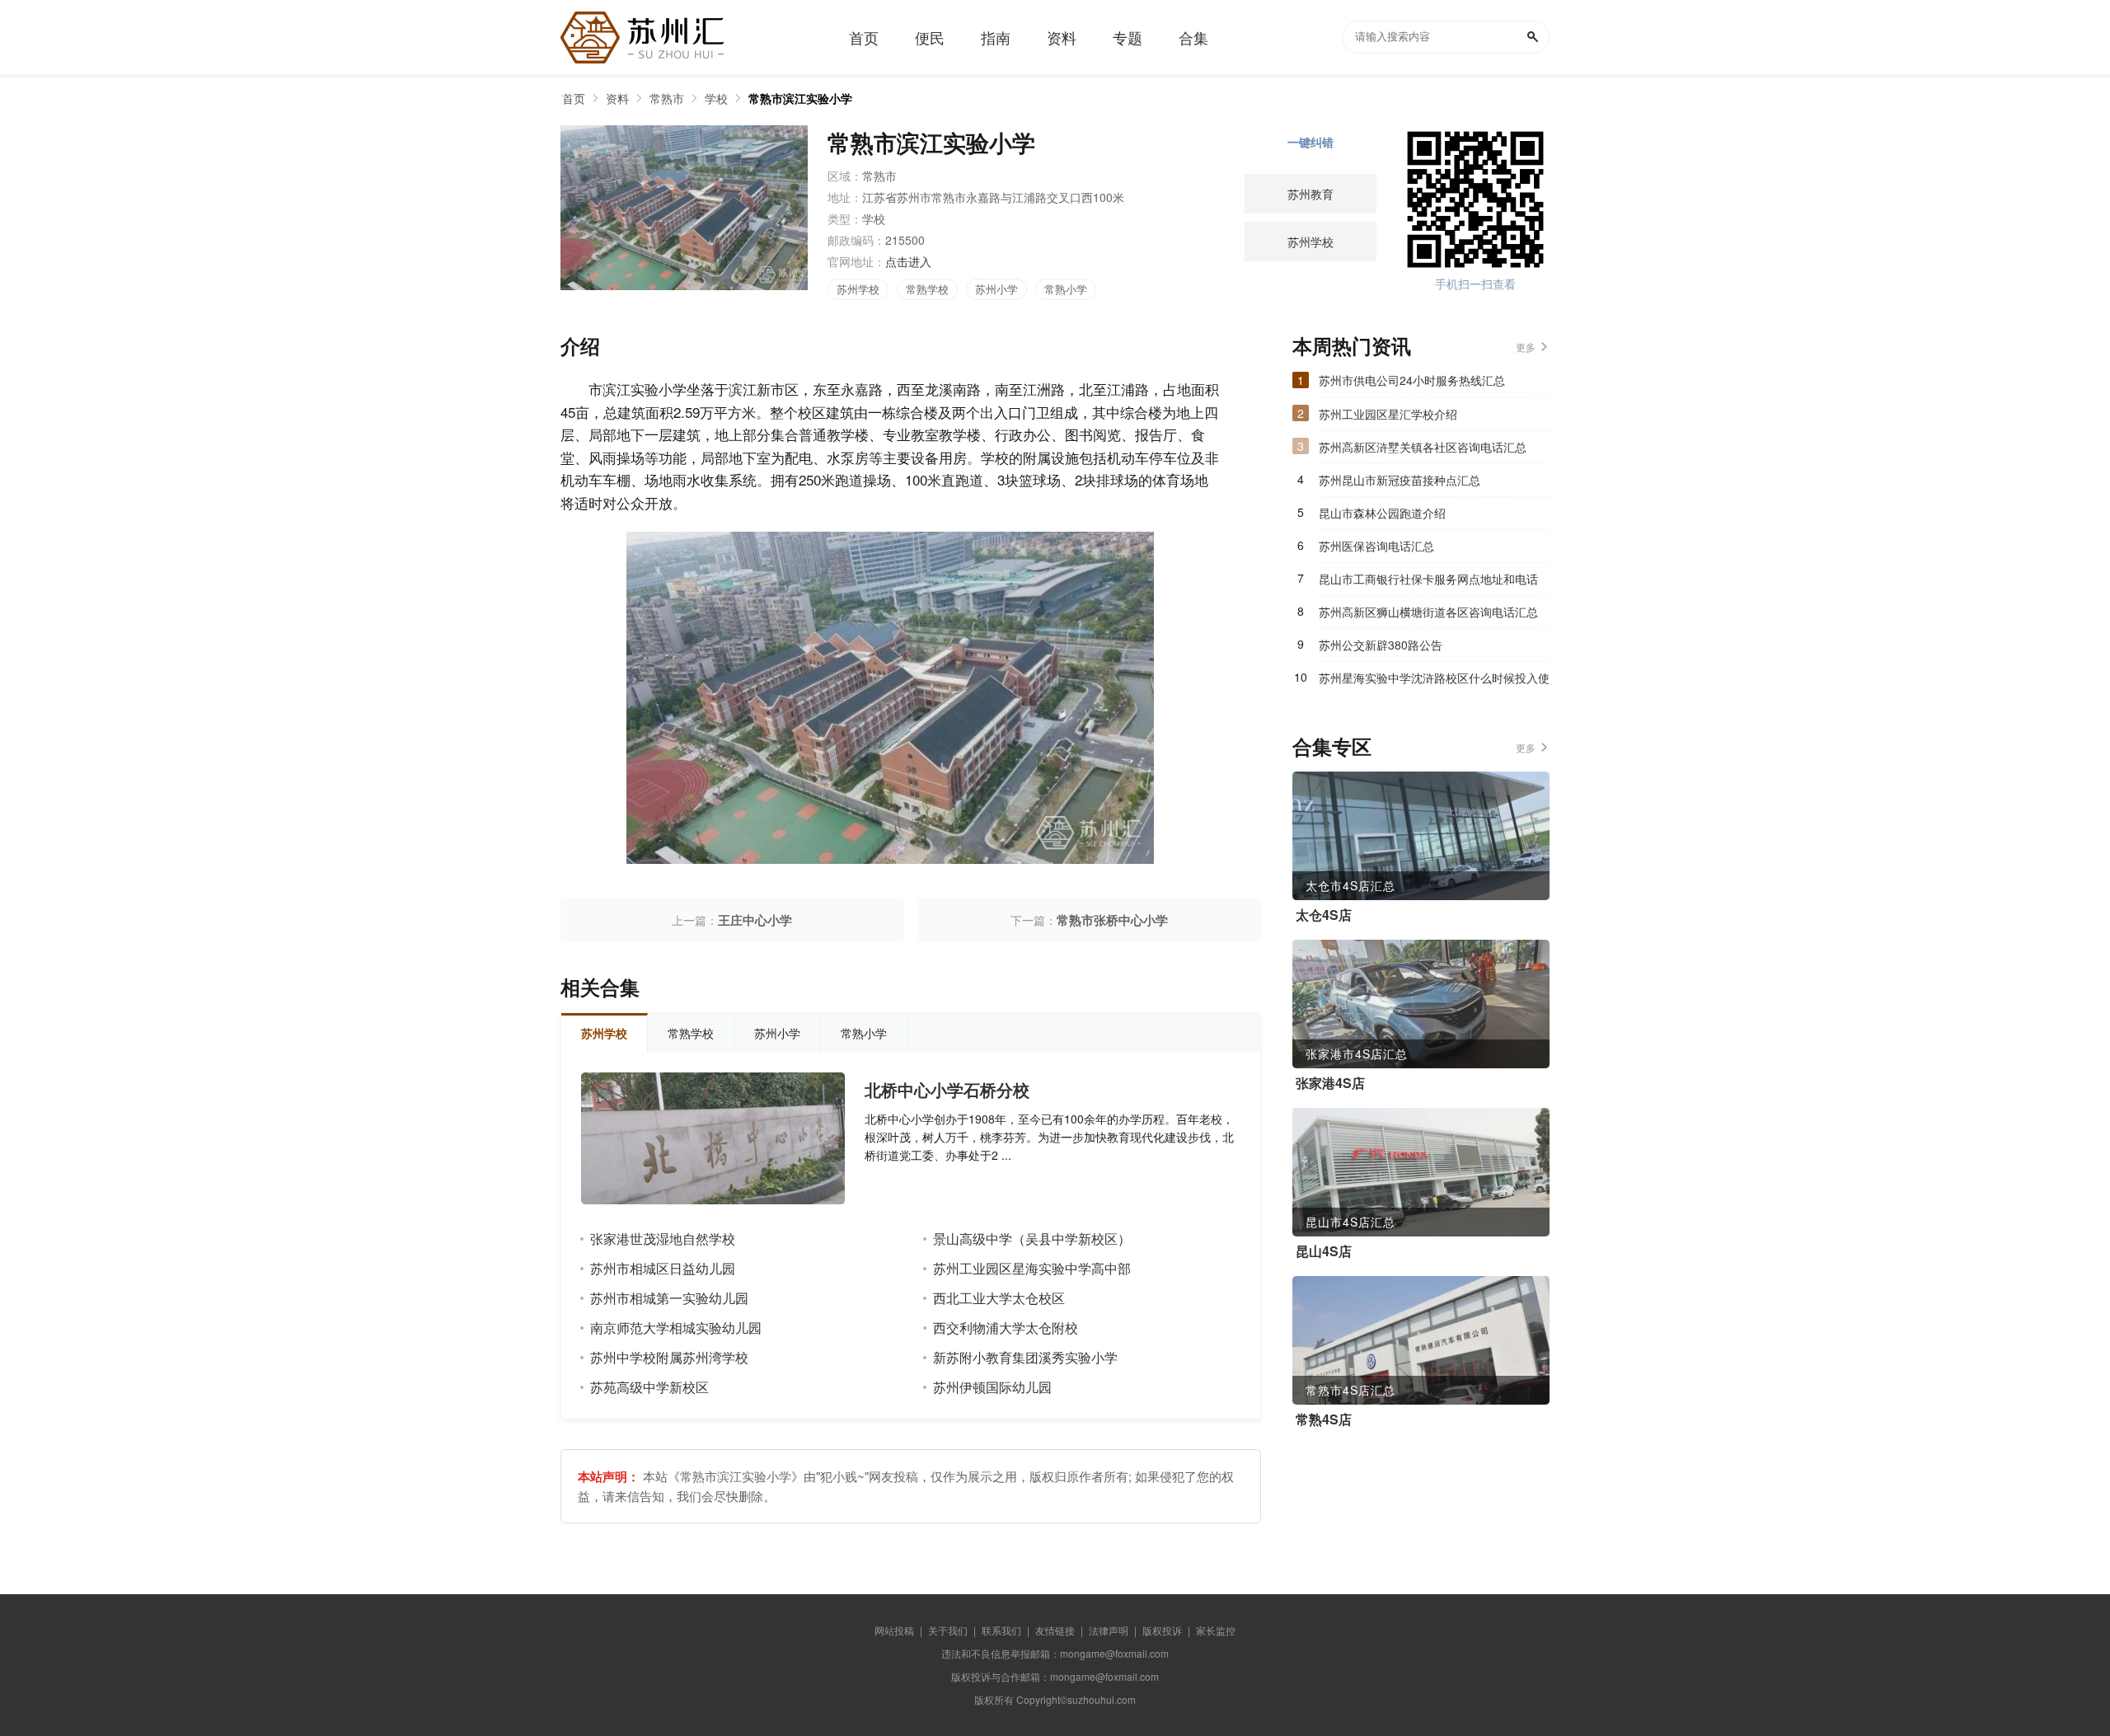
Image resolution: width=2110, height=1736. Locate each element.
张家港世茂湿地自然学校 (663, 1239)
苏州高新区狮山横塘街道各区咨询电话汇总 (1428, 612)
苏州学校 (858, 289)
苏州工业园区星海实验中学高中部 (1032, 1268)
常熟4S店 (1324, 1419)
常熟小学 (1066, 289)
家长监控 (1216, 1630)
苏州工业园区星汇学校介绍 (1388, 414)
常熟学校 (927, 289)
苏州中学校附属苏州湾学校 (669, 1357)
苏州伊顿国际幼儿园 (992, 1387)
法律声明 (1109, 1630)
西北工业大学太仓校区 (999, 1298)
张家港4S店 (1330, 1083)
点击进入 (908, 261)
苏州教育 (1311, 194)
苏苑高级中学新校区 (649, 1387)
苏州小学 (996, 289)
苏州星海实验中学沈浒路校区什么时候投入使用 (1434, 682)
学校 (716, 98)
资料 (617, 98)
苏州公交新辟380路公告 (1381, 645)
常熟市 (667, 98)
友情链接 (1055, 1630)
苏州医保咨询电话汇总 (1376, 546)
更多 (1526, 347)
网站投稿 (894, 1630)
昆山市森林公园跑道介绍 (1382, 513)
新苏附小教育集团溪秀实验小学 (1025, 1357)
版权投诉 (1162, 1630)
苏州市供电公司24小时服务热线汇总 (1412, 380)
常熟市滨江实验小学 (800, 98)
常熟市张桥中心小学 (1112, 920)
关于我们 (948, 1630)
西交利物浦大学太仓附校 (1006, 1328)
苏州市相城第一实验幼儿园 (669, 1298)
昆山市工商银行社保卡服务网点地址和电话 (1428, 579)
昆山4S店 (1324, 1251)
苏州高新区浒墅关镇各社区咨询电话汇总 (1423, 447)
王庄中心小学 (755, 920)
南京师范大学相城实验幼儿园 (676, 1328)
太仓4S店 (1324, 915)
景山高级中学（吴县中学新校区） (1032, 1239)
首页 (574, 98)
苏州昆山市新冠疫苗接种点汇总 (1400, 480)
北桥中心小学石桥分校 (947, 1090)
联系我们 (1001, 1630)
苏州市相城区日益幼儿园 (663, 1268)
